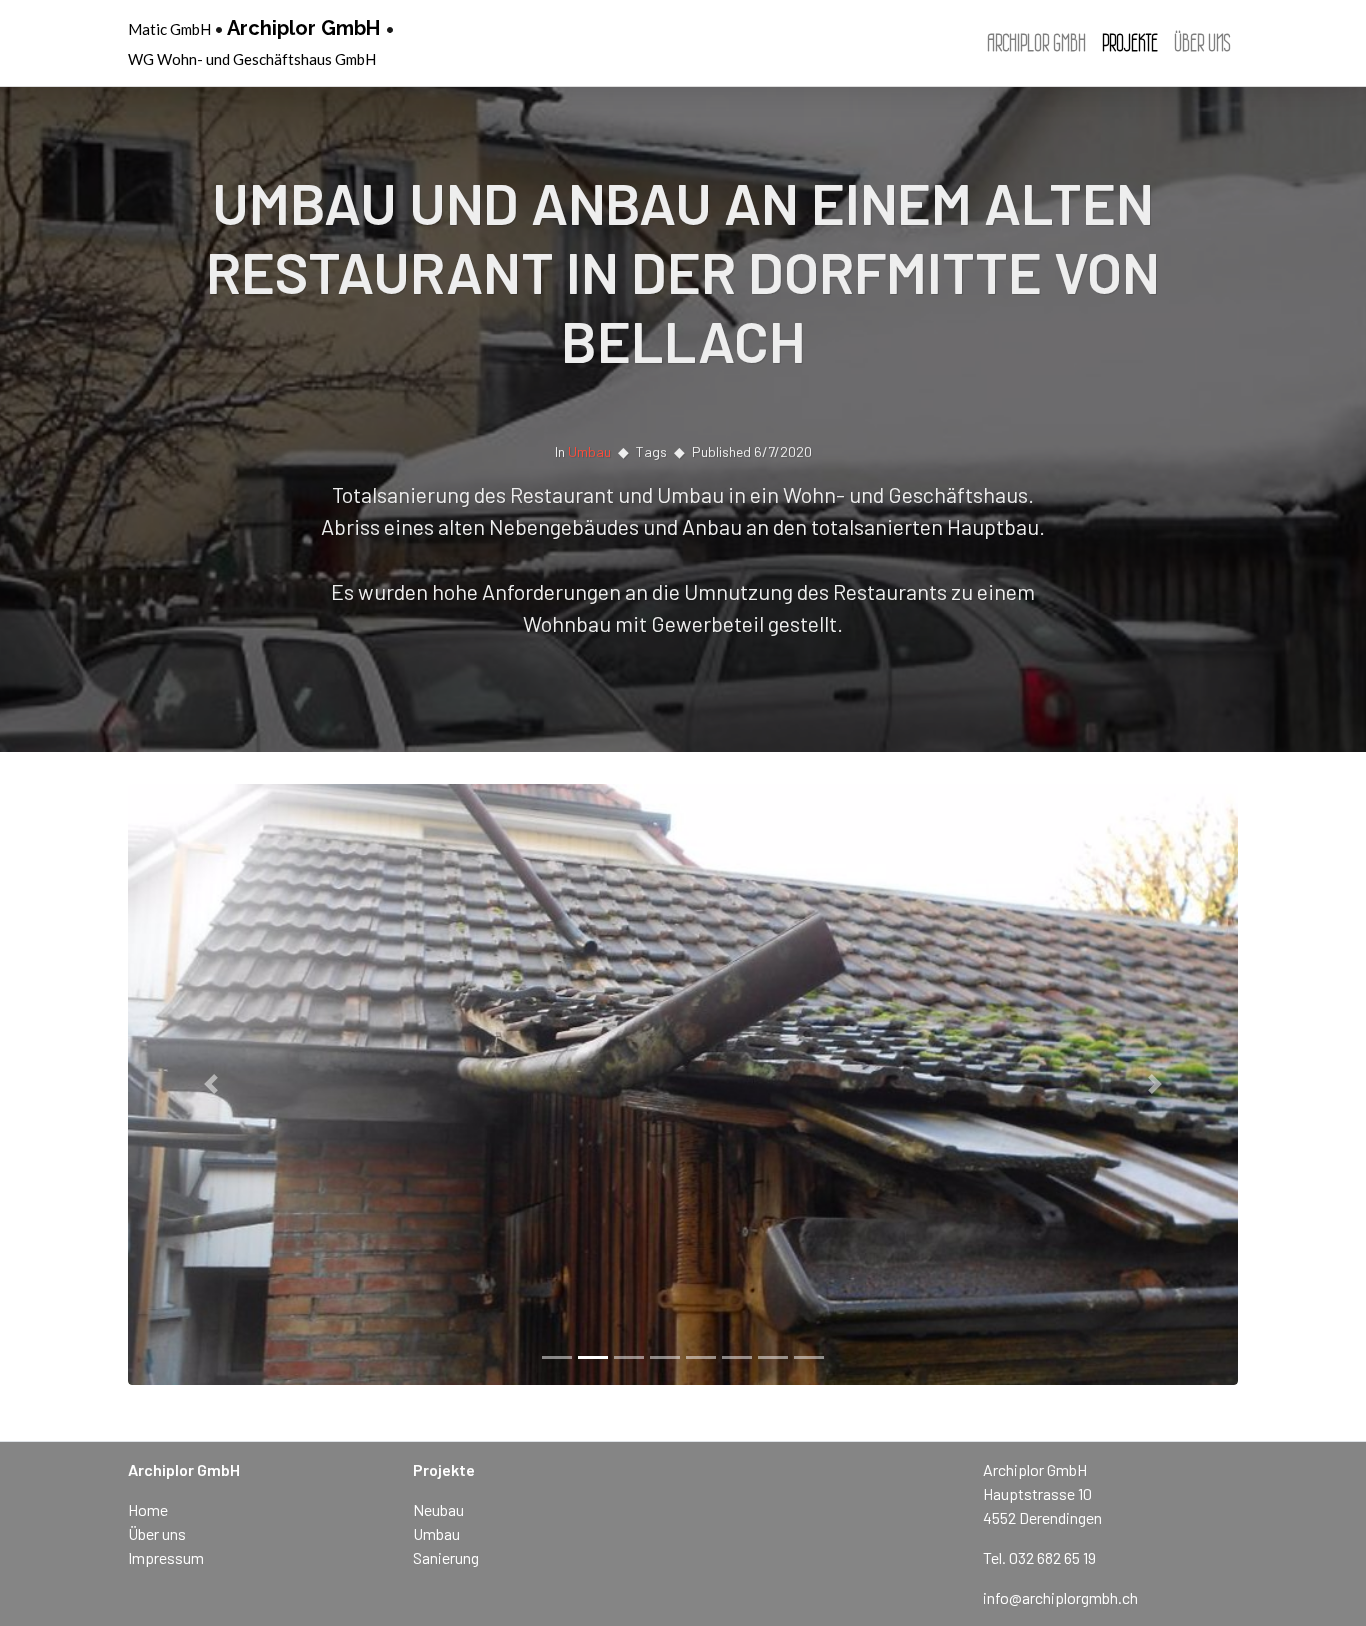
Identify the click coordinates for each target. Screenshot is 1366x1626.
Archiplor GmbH (303, 28)
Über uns (1202, 43)
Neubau (438, 1509)
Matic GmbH (169, 29)
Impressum (166, 1557)
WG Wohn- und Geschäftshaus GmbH (252, 59)
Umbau (589, 451)
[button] (211, 1084)
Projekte (1130, 43)
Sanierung (446, 1557)
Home (148, 1509)
